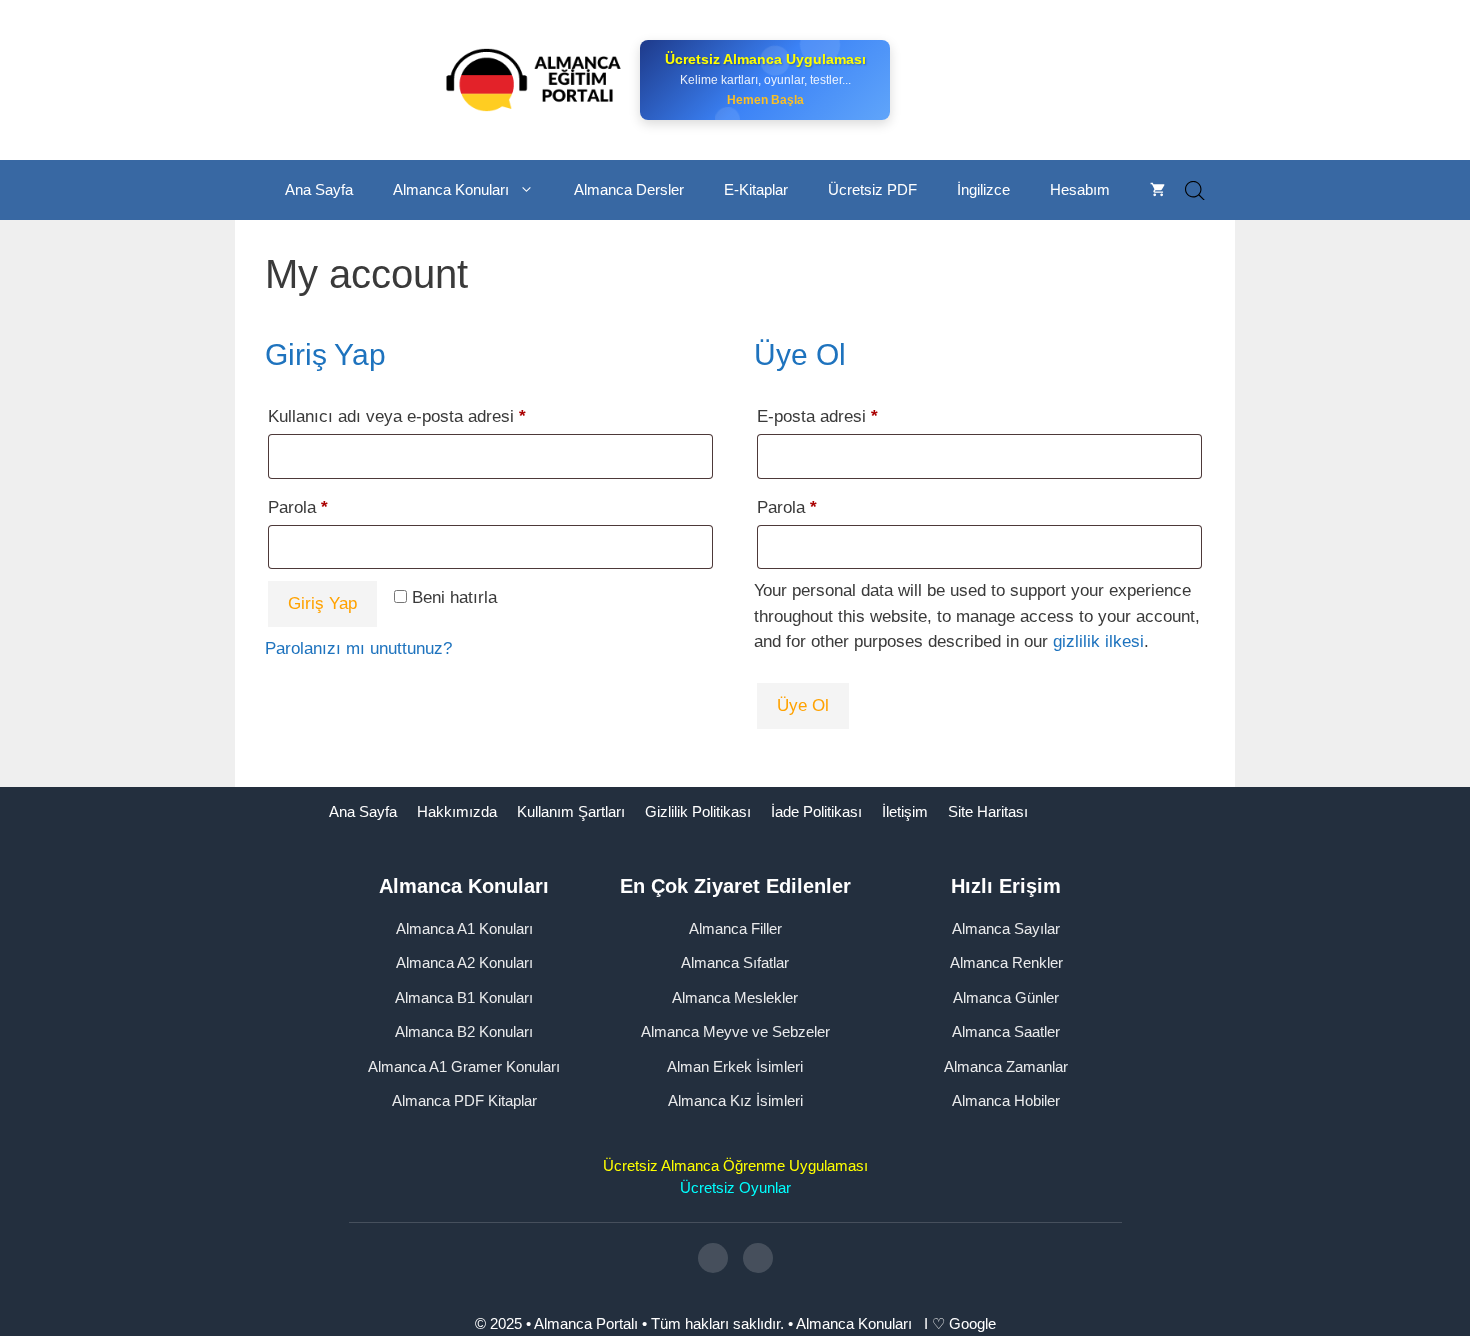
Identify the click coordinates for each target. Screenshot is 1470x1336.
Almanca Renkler (1006, 962)
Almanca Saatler (1006, 1031)
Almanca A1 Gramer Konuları (464, 1066)
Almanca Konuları (451, 189)
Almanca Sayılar (1006, 928)
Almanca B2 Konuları (464, 1031)
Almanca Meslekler (735, 997)
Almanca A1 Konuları (464, 928)
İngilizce (983, 189)
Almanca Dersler (629, 189)
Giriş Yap (322, 603)
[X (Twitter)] (758, 1258)
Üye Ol (803, 705)
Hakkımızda (457, 811)
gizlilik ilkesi (1098, 641)
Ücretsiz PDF (872, 189)
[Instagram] (713, 1258)
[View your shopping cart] (1157, 190)
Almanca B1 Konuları (464, 997)
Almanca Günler (1006, 997)
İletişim (905, 811)
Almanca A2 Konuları (464, 962)
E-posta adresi (844, 416)
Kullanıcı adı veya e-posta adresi (423, 416)
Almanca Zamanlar (1006, 1066)
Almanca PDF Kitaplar (464, 1100)
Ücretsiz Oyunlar (735, 1187)
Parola (324, 507)
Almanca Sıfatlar (735, 962)
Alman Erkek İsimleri (735, 1066)
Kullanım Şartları (571, 811)
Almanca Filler (735, 928)
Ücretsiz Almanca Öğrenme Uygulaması (735, 1165)
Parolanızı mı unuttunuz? (358, 648)
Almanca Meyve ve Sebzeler (735, 1031)
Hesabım (1080, 189)
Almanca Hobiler (1006, 1100)
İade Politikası (816, 811)
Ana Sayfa (319, 189)
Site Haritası (988, 811)
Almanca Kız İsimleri (735, 1100)
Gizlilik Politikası (698, 811)
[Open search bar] (1195, 190)
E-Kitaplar (756, 189)
